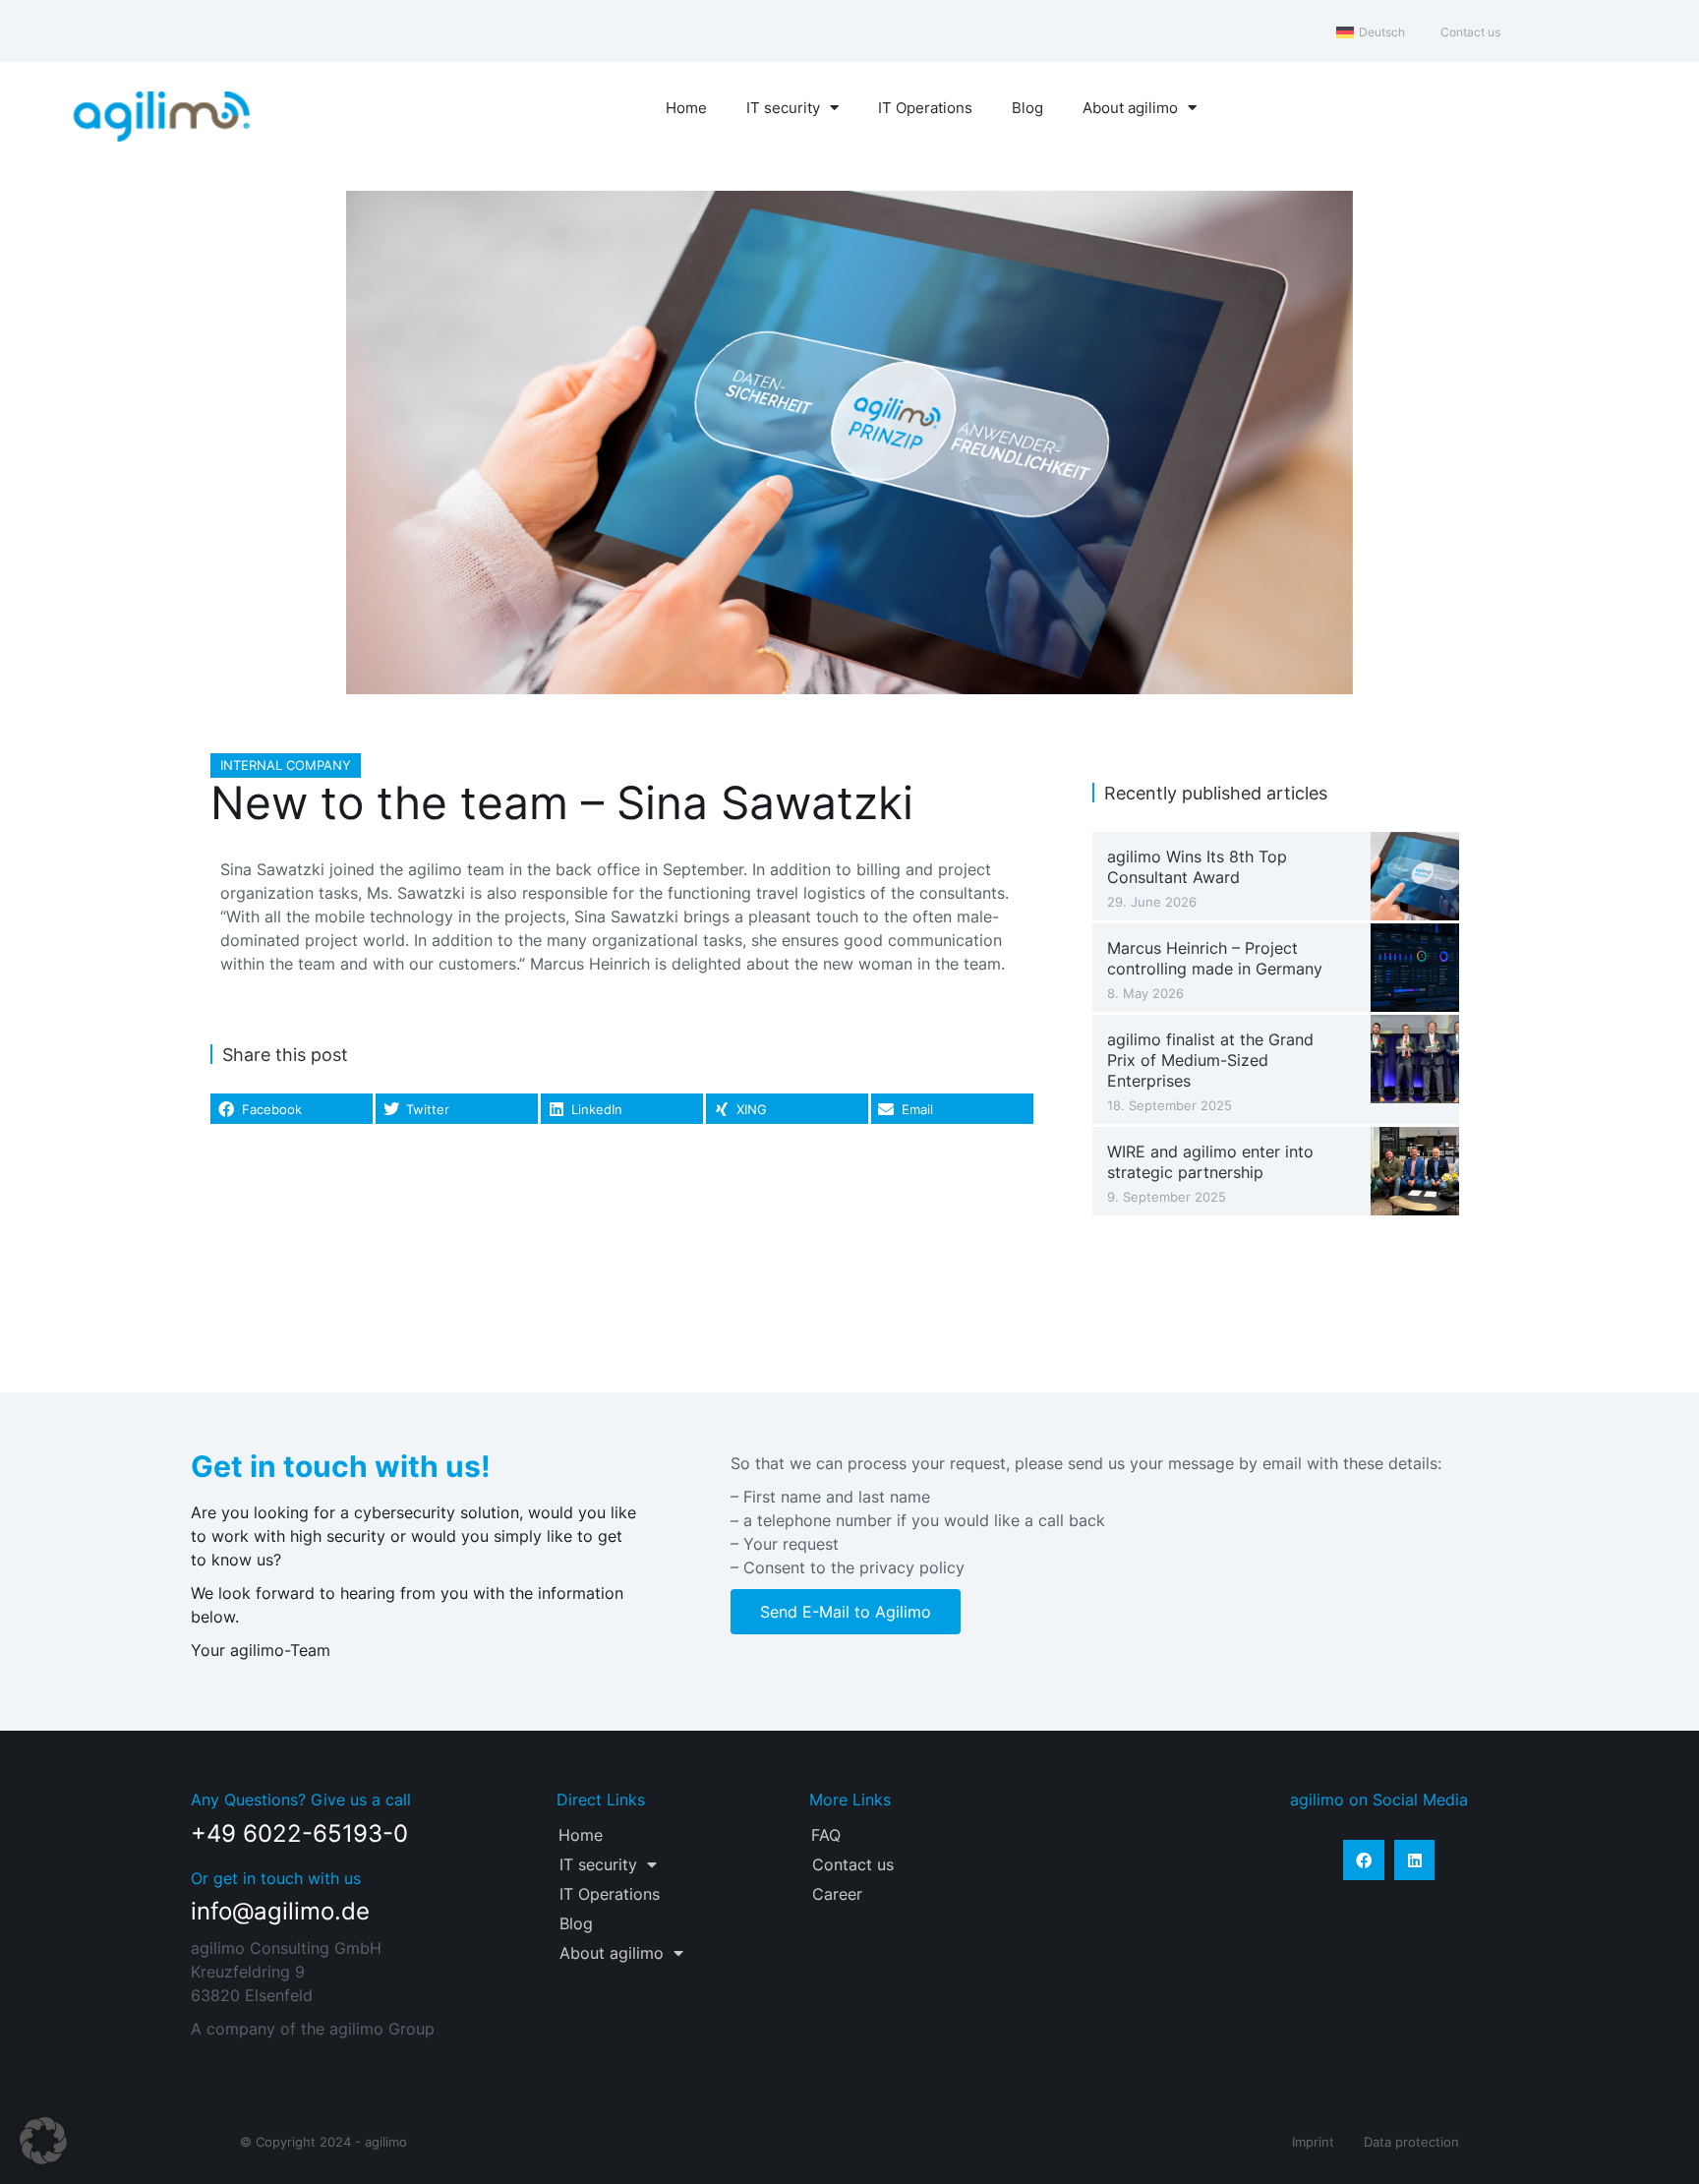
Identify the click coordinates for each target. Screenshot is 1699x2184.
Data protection (1411, 2142)
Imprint (1313, 2142)
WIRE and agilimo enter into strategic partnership (1210, 1162)
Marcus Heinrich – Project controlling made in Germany (1215, 958)
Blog (1027, 108)
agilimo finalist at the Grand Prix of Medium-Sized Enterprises (1210, 1060)
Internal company (286, 765)
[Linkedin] (1415, 1860)
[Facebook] (1364, 1860)
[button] (292, 1109)
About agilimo (1130, 108)
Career (837, 1894)
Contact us (853, 1864)
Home (686, 108)
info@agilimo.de (280, 1911)
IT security (783, 108)
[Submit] (1214, 1928)
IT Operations (925, 108)
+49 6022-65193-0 (299, 1833)
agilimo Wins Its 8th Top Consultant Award (1197, 867)
